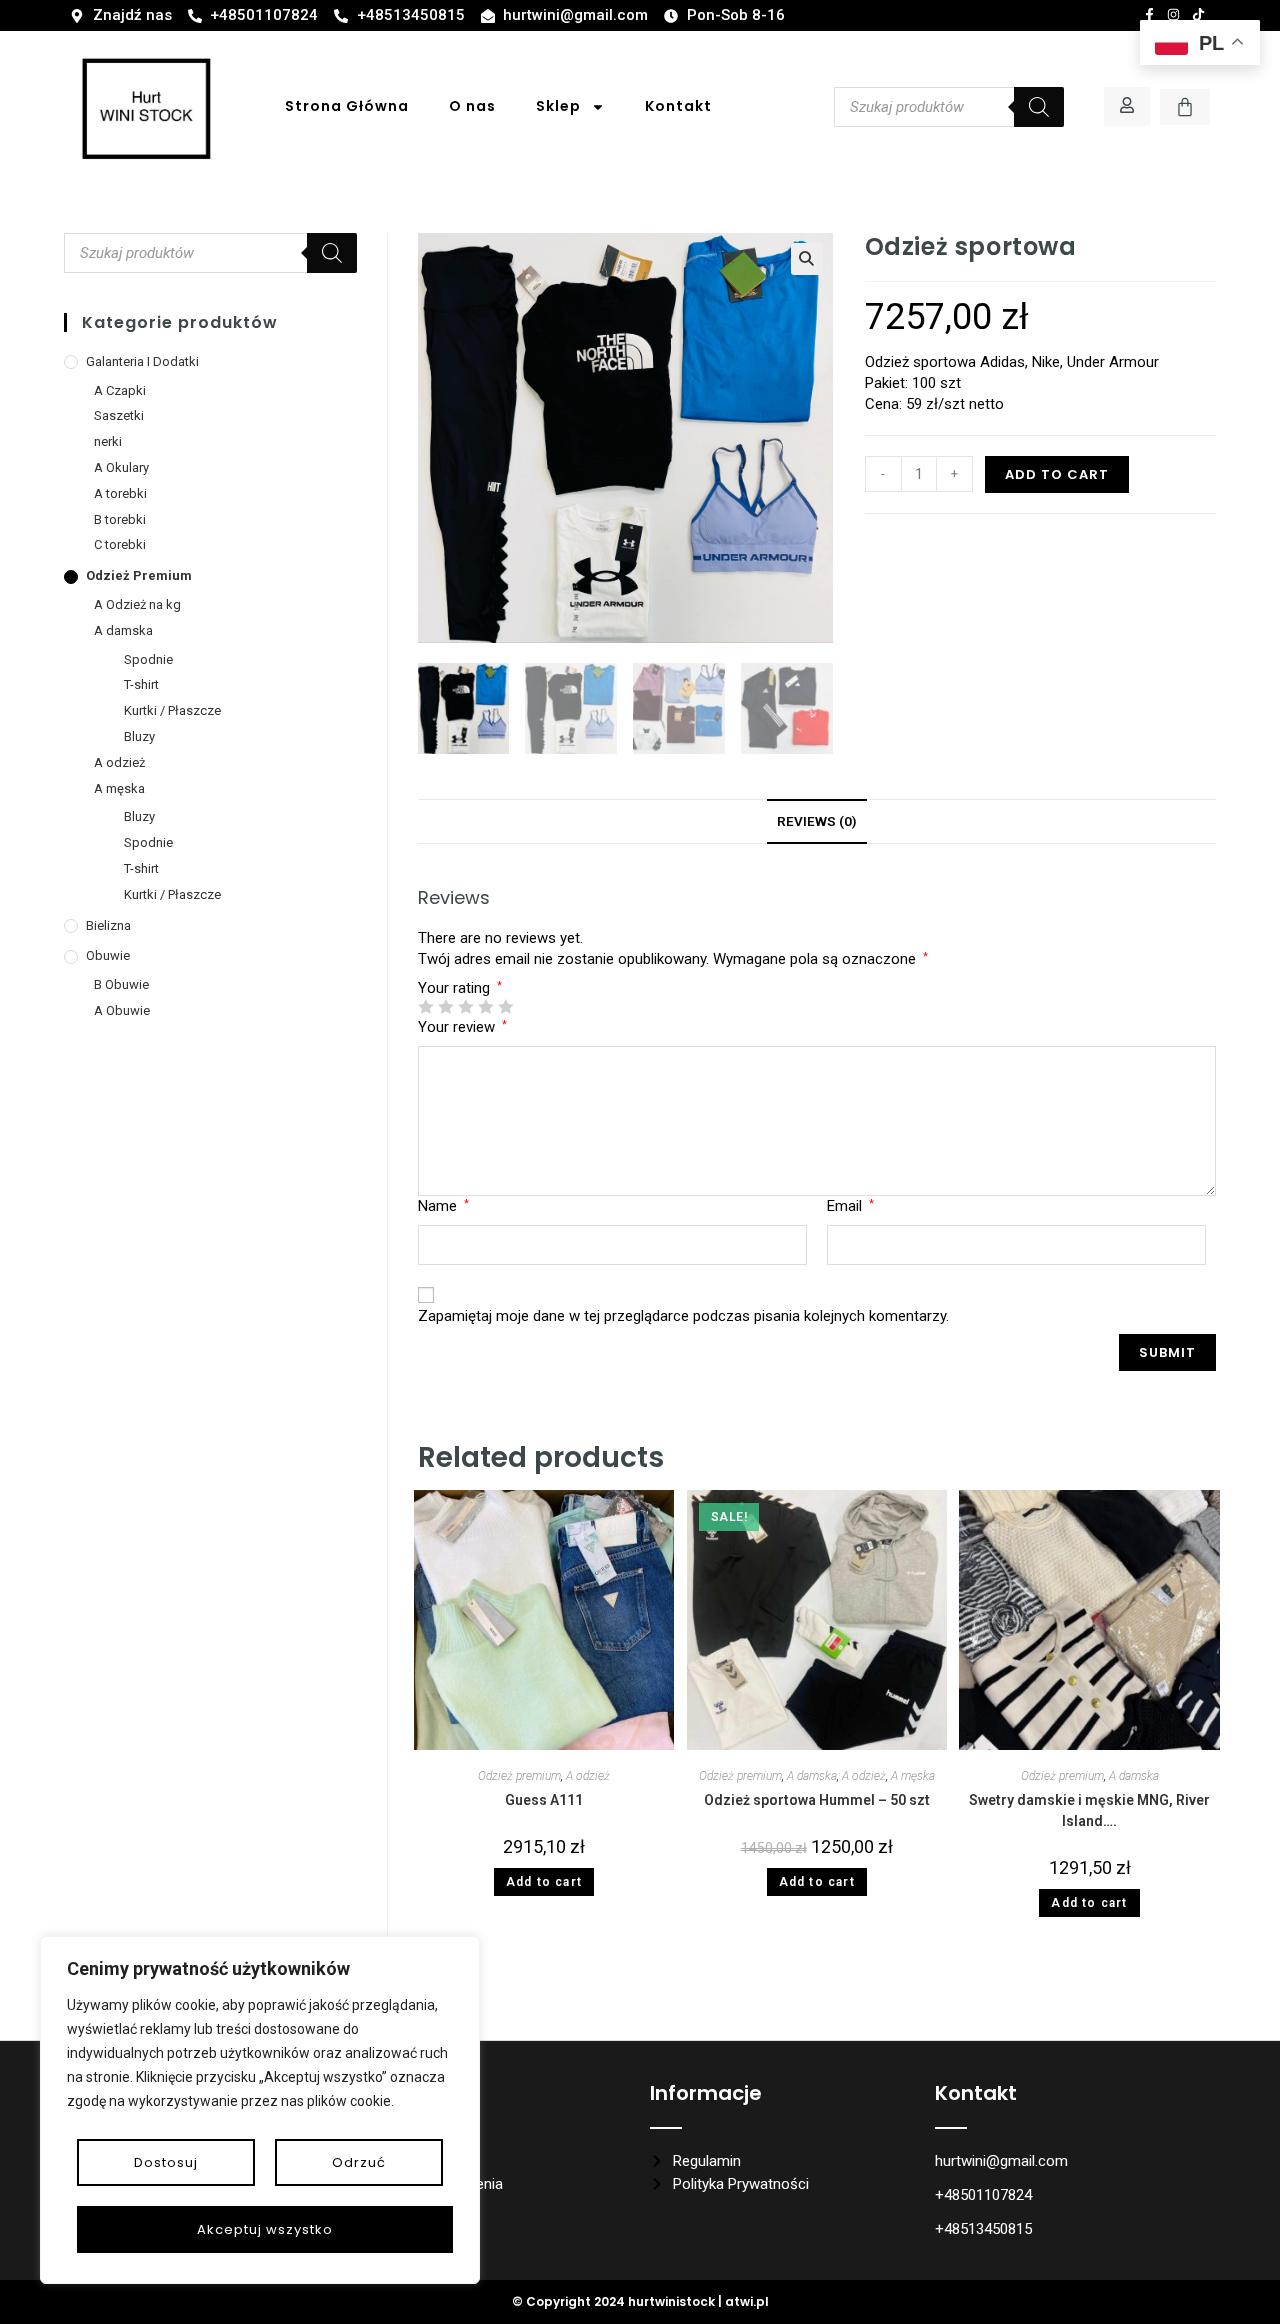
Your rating (460, 988)
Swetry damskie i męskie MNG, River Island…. (1089, 1810)
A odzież (588, 1776)
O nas (472, 106)
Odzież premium (519, 1776)
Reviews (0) (817, 821)
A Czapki (120, 390)
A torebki (120, 493)
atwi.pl (747, 2301)
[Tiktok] (1198, 15)
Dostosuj (166, 2162)
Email (850, 1206)
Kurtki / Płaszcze (172, 710)
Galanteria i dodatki (142, 361)
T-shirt (141, 684)
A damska (812, 1776)
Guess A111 (544, 1800)
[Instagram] (1174, 15)
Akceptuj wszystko (265, 2229)
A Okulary (121, 467)
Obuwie (108, 955)
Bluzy (139, 736)
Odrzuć (359, 2162)
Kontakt (678, 106)
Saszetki (119, 415)
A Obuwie (122, 1010)
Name (443, 1206)
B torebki (120, 519)
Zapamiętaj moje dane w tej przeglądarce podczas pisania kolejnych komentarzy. (683, 1316)
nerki (108, 441)
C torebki (120, 544)
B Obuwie (121, 984)
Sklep (558, 106)
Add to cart (1057, 474)
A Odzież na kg (137, 604)
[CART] (1185, 107)
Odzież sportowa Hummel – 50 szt (817, 1800)
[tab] (817, 821)
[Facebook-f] (1149, 15)
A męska (913, 1776)
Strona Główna (347, 106)
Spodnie (148, 659)
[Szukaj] (1039, 107)
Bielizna (108, 925)
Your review (462, 1027)
